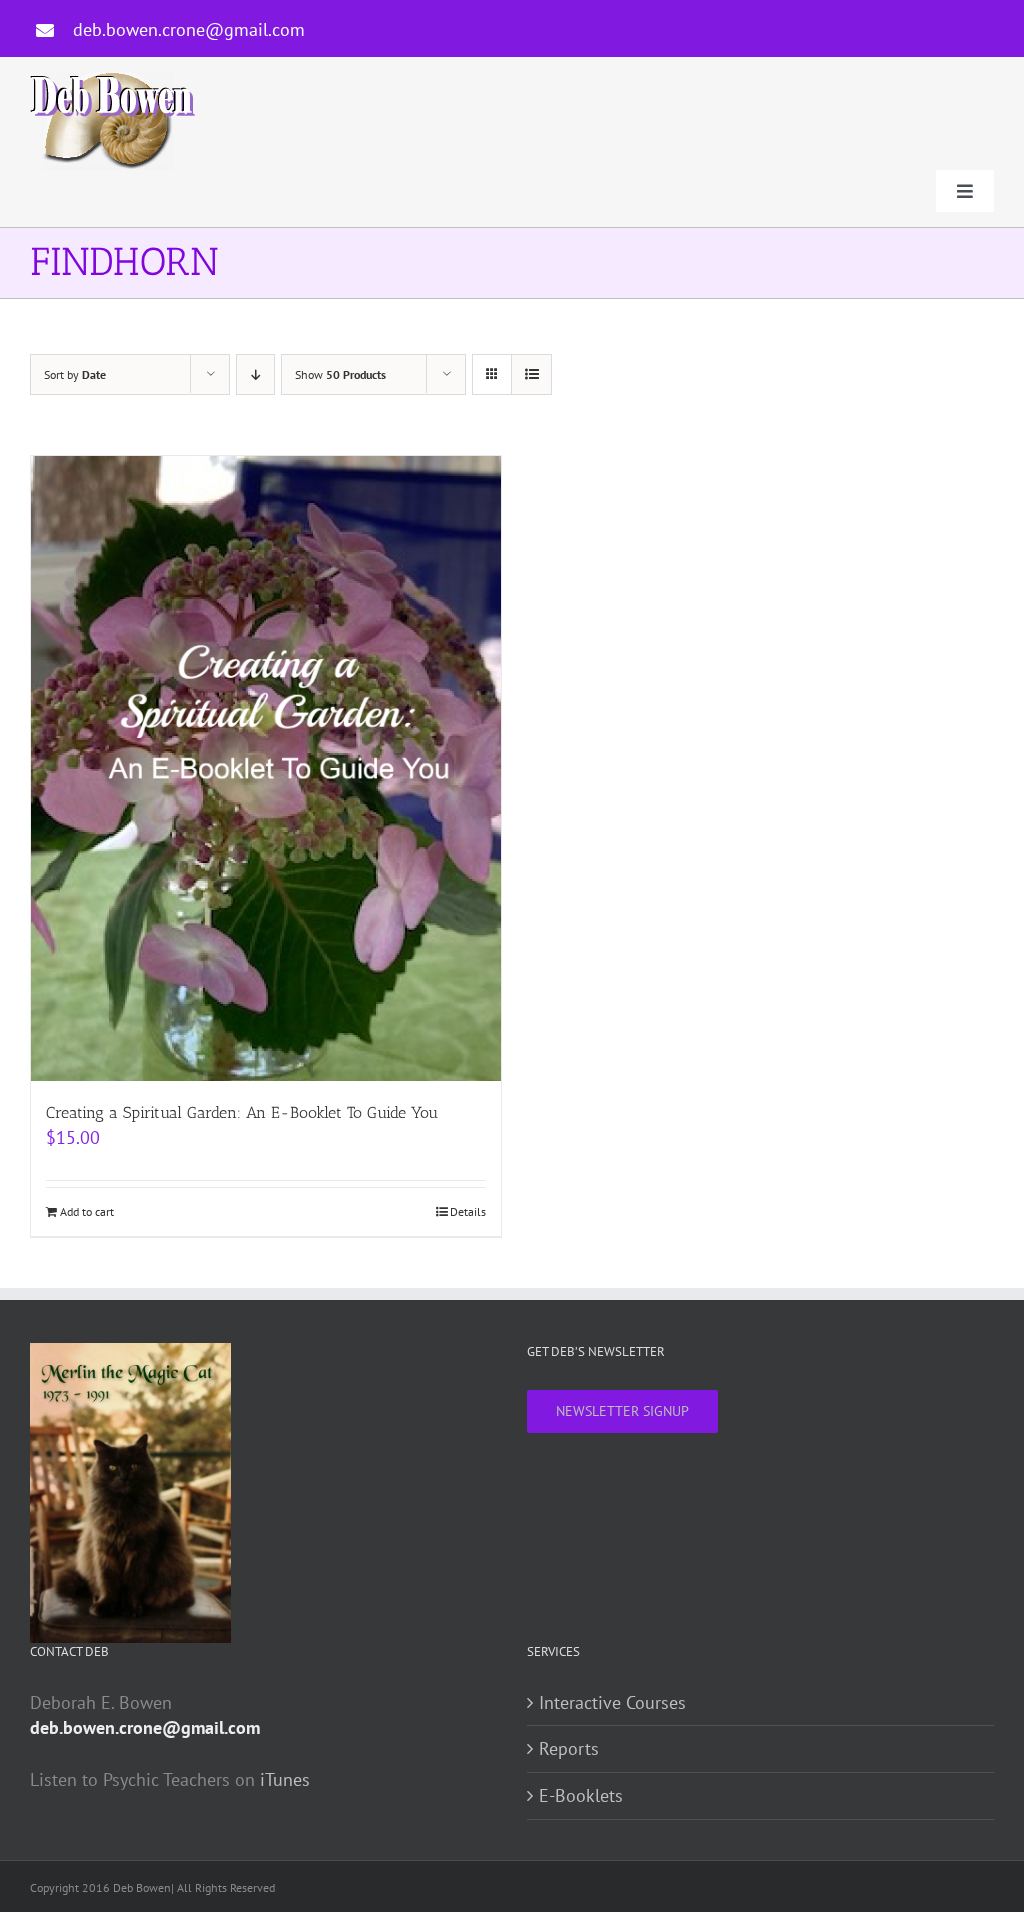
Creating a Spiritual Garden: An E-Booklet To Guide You (242, 1112)
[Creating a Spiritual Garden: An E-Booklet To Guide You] (266, 768)
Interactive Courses (612, 1702)
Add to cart (87, 1211)
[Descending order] (255, 374)
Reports (569, 1748)
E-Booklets (581, 1795)
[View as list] (531, 374)
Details (468, 1211)
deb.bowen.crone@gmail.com (189, 29)
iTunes (285, 1779)
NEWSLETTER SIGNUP (622, 1411)
